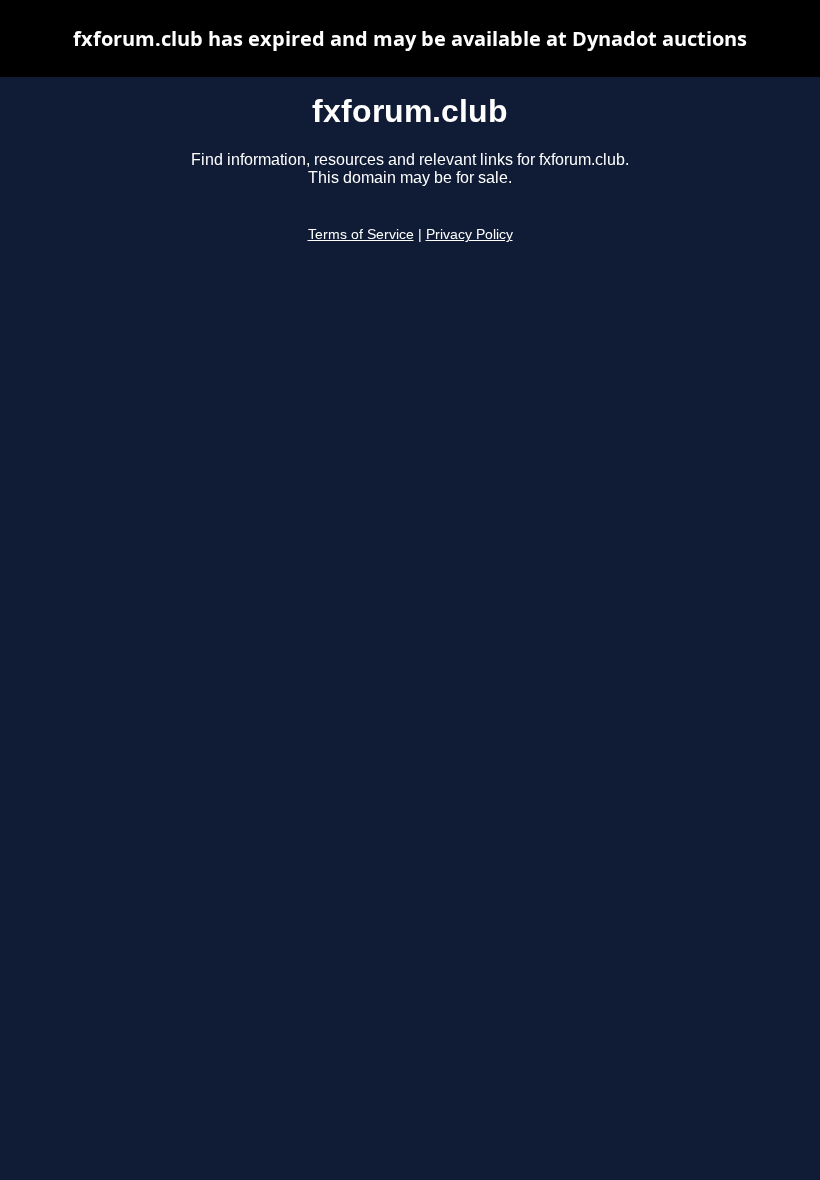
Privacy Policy (469, 234)
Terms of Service (361, 234)
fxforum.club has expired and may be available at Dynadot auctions (410, 38)
